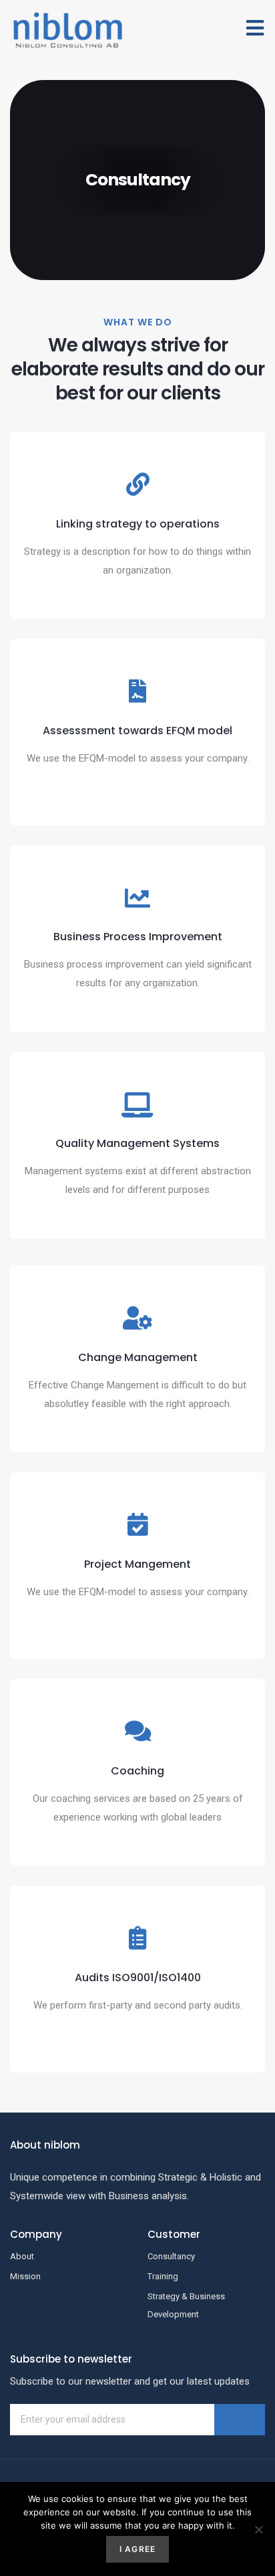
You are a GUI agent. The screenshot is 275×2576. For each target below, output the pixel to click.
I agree (137, 2549)
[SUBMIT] (240, 2420)
